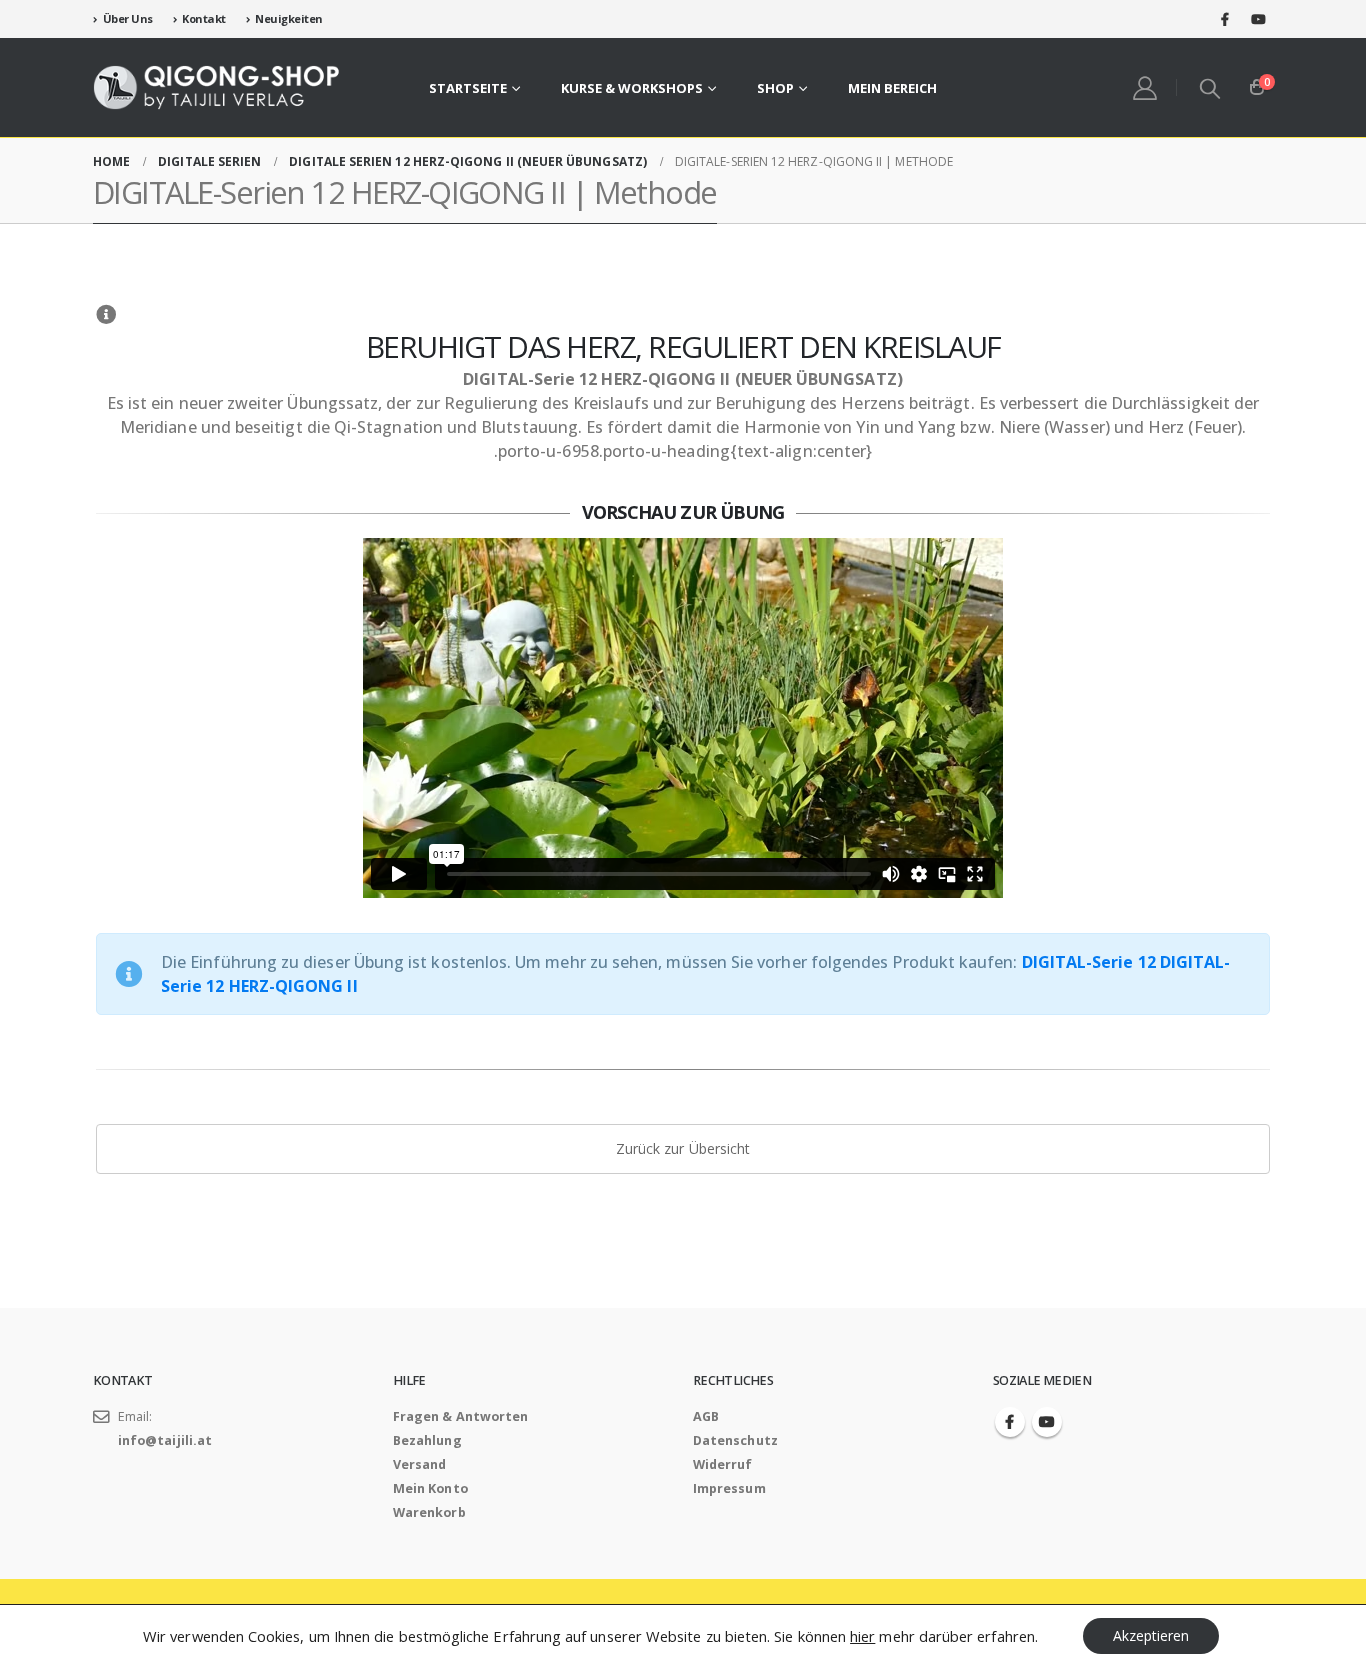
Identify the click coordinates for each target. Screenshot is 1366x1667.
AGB (706, 1416)
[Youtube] (1258, 19)
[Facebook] (1225, 19)
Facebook (1010, 1422)
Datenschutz (735, 1440)
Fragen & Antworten (460, 1416)
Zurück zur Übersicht (683, 1148)
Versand (420, 1464)
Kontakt (204, 18)
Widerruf (723, 1464)
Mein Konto (430, 1488)
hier (862, 1636)
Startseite (468, 88)
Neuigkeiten (289, 18)
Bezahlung (427, 1440)
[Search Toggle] (1211, 88)
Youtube (1047, 1422)
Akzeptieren (1151, 1635)
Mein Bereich (892, 88)
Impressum (729, 1488)
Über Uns (128, 18)
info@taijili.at (165, 1440)
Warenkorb (429, 1512)
